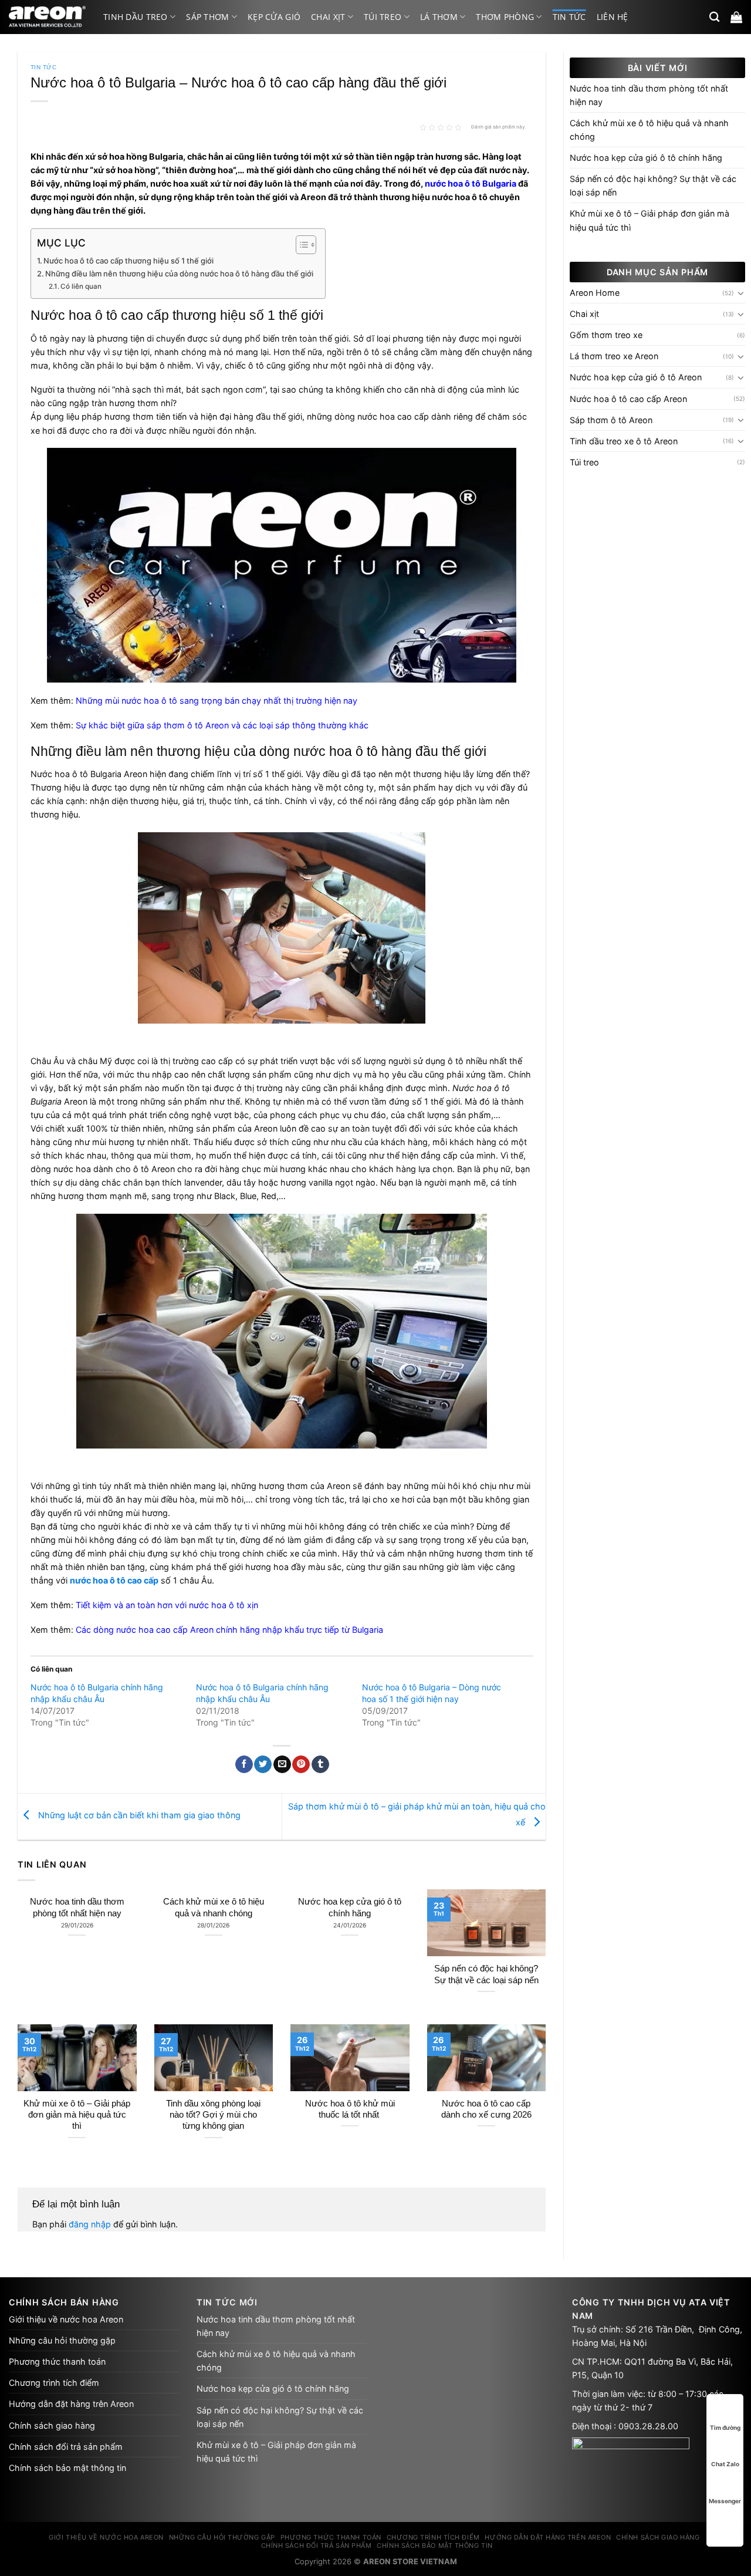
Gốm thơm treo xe (606, 335)
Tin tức (569, 17)
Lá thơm (439, 17)
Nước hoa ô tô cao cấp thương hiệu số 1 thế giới (128, 261)
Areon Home (595, 293)
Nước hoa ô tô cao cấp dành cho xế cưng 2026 (486, 2109)
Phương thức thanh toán (57, 2361)
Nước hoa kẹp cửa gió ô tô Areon (636, 377)
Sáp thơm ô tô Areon (611, 420)
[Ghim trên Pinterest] (301, 1765)
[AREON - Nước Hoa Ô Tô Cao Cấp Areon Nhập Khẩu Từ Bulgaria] (47, 17)
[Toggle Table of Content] (300, 245)
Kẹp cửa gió (274, 17)
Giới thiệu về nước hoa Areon (66, 2319)
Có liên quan (81, 286)
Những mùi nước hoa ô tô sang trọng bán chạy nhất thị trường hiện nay (216, 700)
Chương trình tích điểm (54, 2383)
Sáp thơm (207, 17)
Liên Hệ (613, 17)
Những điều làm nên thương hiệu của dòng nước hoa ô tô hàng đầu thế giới (179, 274)
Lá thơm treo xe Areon (614, 356)
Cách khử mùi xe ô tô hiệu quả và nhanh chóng (214, 1907)
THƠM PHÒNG (505, 17)
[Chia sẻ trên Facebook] (244, 1765)
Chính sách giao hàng (52, 2425)
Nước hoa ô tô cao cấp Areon (628, 399)
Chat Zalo (725, 2464)
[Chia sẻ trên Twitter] (263, 1765)
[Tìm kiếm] (714, 17)
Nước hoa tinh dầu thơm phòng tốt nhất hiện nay (77, 1907)
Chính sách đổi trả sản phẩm (66, 2447)
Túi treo (383, 17)
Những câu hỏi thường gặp (62, 2340)
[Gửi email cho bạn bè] (282, 1765)
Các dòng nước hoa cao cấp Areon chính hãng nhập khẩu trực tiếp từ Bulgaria (229, 1630)
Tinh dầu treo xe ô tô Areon (624, 441)
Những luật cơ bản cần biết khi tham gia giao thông (138, 1816)
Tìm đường (725, 2428)
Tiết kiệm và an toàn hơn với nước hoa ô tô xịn (167, 1605)
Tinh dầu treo (136, 17)
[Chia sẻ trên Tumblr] (320, 1765)
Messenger (725, 2501)
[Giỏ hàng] (736, 17)
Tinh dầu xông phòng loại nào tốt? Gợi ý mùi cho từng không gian (213, 2115)
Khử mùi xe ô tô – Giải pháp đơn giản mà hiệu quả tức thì (77, 2115)
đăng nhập (90, 2224)
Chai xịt (328, 17)
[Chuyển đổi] (741, 293)
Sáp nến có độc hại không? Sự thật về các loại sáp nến (486, 1974)
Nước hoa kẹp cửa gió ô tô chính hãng (350, 1907)
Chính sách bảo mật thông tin (67, 2468)
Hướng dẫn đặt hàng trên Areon (71, 2404)
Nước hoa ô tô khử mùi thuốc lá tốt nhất (350, 2109)
